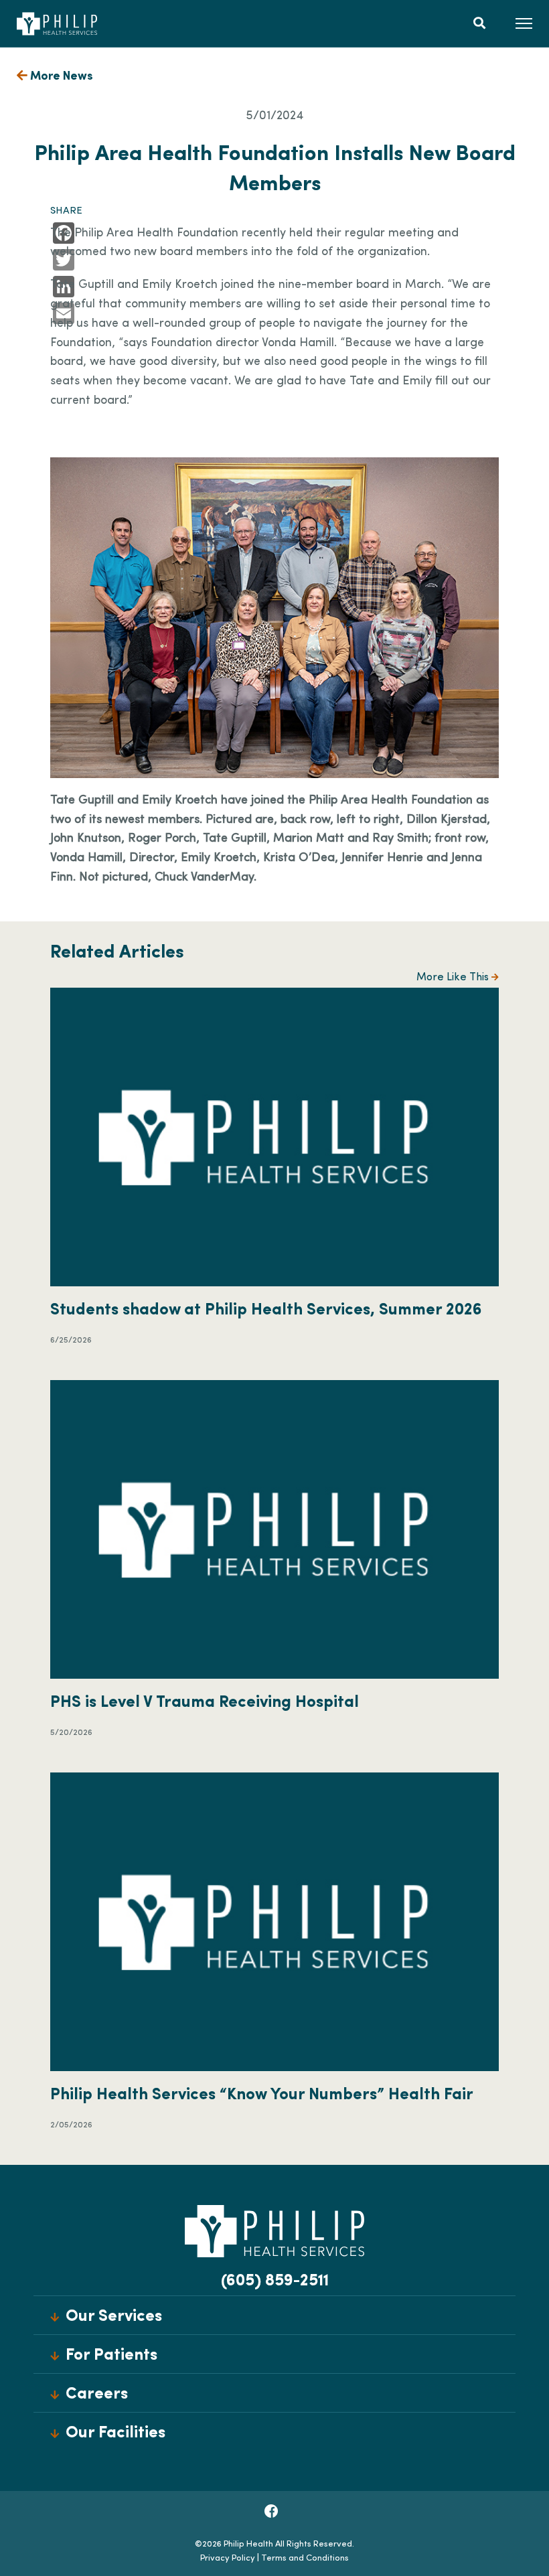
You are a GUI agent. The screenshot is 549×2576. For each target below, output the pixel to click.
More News (60, 77)
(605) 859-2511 (275, 2281)
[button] (524, 23)
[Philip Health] (57, 23)
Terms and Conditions (305, 2558)
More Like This (454, 978)
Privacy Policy (228, 2558)
